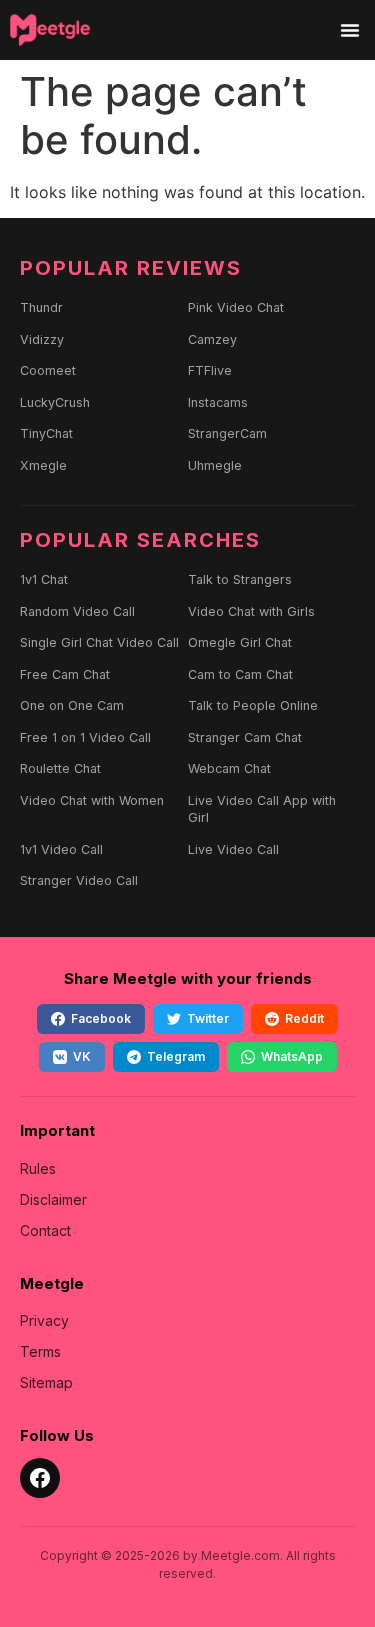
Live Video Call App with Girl (262, 809)
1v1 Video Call (61, 849)
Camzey (212, 339)
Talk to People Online (253, 705)
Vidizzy (42, 339)
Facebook (101, 1018)
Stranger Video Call (79, 880)
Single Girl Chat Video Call (99, 642)
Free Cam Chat (65, 674)
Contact (45, 1230)
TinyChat (46, 433)
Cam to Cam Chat (240, 674)
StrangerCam (227, 433)
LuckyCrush (55, 402)
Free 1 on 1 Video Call (85, 737)
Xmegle (43, 465)
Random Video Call (77, 611)
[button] (350, 30)
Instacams (218, 402)
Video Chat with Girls (251, 611)
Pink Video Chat (236, 307)
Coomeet (48, 370)
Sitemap (46, 1382)
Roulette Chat (60, 768)
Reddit (304, 1018)
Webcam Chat (229, 768)
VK (82, 1056)
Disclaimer (53, 1199)
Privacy (44, 1320)
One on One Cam (72, 705)
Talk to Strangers (240, 579)
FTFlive (210, 370)
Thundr (41, 307)
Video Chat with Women (92, 800)
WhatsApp (292, 1056)
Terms (40, 1351)
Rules (38, 1168)
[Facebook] (40, 1478)
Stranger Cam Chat (245, 737)
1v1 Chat (44, 579)
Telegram (176, 1056)
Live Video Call (233, 849)
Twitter (208, 1018)
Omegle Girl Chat (240, 642)
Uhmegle (215, 465)
